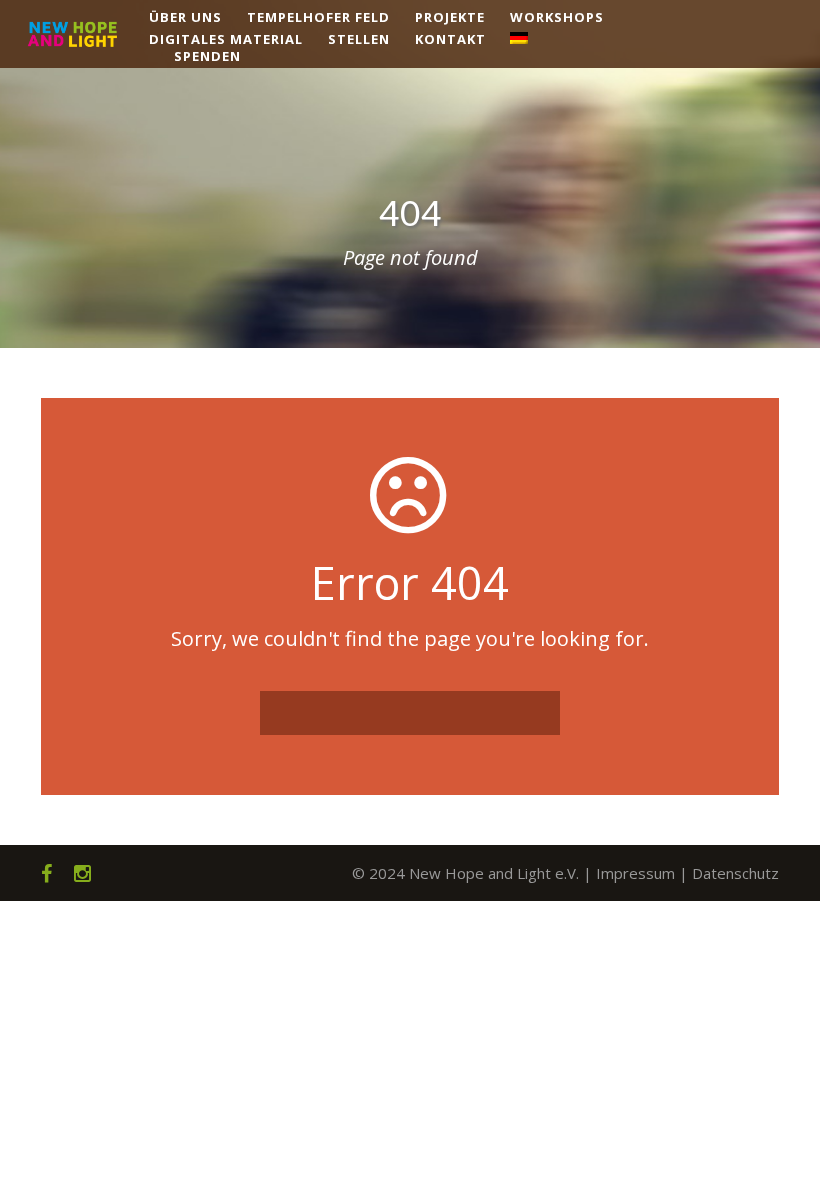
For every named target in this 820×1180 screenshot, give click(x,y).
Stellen (359, 39)
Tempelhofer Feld (318, 17)
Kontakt (450, 39)
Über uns (185, 17)
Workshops (557, 17)
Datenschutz (735, 873)
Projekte (450, 17)
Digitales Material (226, 39)
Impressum (635, 873)
